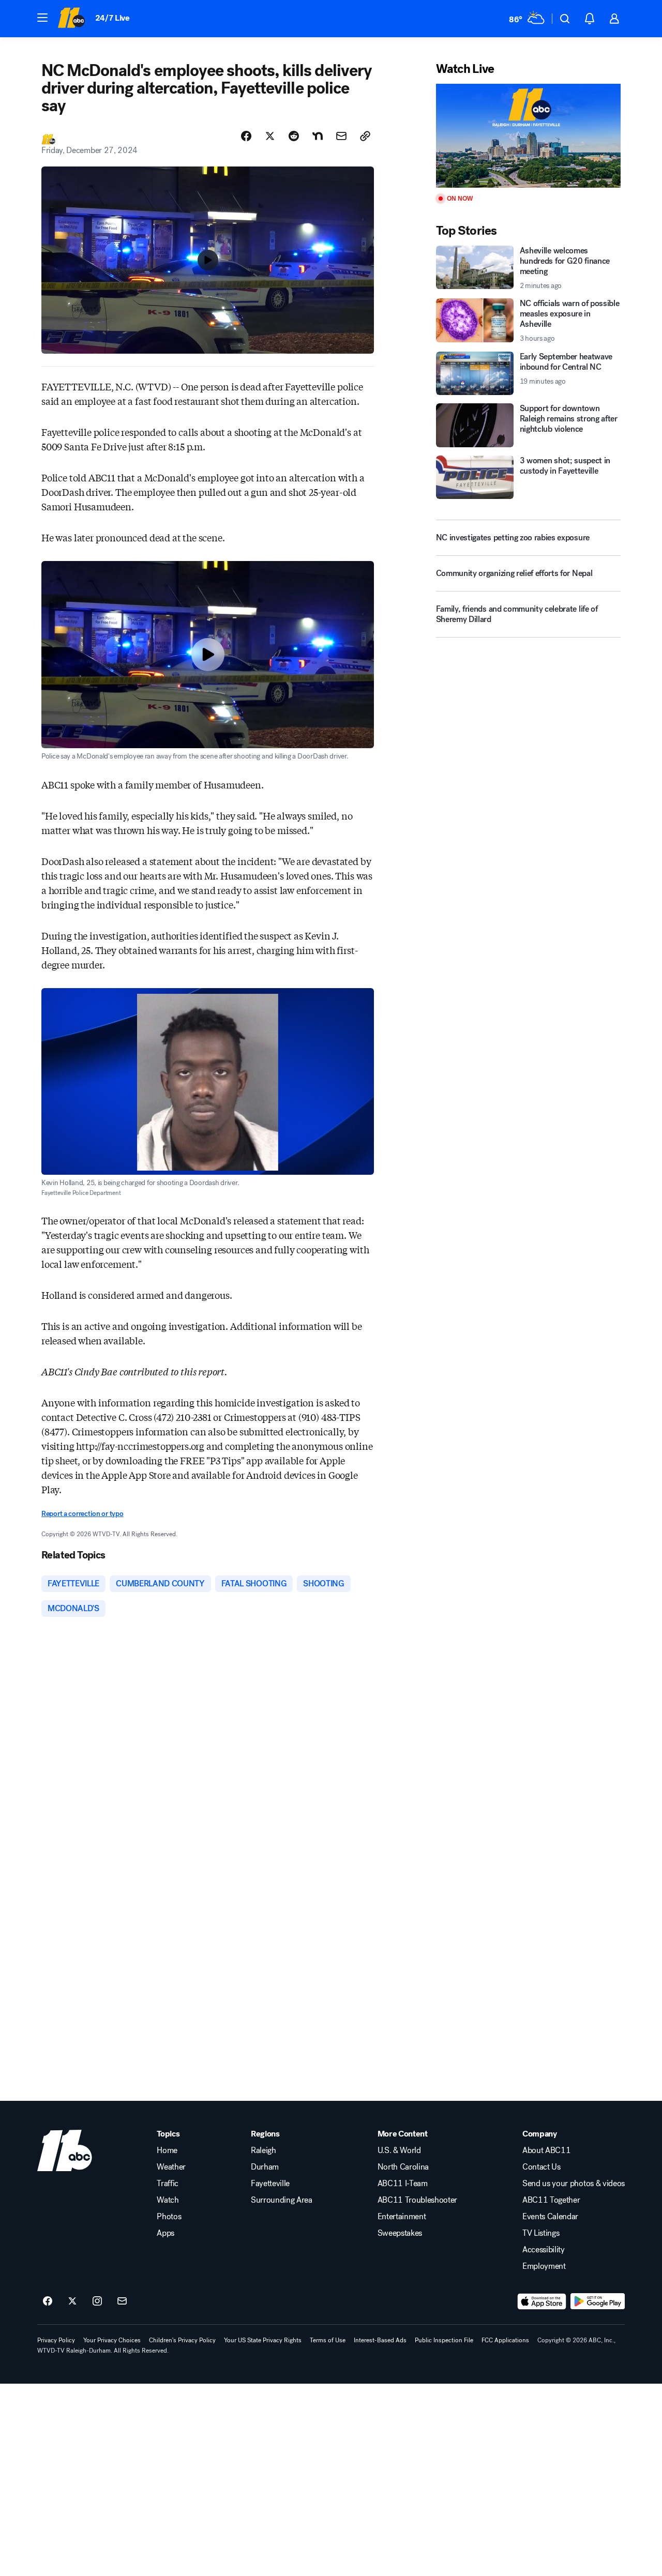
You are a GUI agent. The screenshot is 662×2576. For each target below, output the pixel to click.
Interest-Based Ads (380, 2340)
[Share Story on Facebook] (246, 136)
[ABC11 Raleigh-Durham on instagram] (97, 2301)
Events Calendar (550, 2217)
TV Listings (541, 2233)
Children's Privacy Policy (182, 2340)
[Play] (528, 136)
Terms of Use (328, 2340)
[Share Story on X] (270, 136)
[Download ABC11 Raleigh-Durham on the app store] (542, 2301)
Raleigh (264, 2150)
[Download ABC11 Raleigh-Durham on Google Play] (598, 2301)
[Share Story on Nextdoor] (318, 136)
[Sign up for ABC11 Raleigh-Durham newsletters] (122, 2301)
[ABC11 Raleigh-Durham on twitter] (72, 2301)
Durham (265, 2167)
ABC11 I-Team (403, 2184)
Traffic (168, 2184)
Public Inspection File (444, 2340)
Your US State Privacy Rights (263, 2340)
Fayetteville (270, 2184)
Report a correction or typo (82, 1514)
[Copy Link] (365, 136)
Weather (171, 2167)
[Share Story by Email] (341, 136)
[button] (42, 18)
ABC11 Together (551, 2200)
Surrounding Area (282, 2200)
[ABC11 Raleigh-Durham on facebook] (48, 2301)
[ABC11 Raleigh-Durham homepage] (71, 19)
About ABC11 (546, 2150)
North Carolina (403, 2167)
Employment (544, 2266)
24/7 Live (112, 18)
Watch (168, 2200)
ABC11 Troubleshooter (418, 2200)
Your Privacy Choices (112, 2340)
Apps (165, 2233)
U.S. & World (399, 2150)
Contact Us (541, 2167)
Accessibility (544, 2250)
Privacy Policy (56, 2340)
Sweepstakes (400, 2233)
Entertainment (402, 2217)
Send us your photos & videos (574, 2184)
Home (167, 2150)
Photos (169, 2217)
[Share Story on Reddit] (294, 136)
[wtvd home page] (65, 2150)
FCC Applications (505, 2340)
